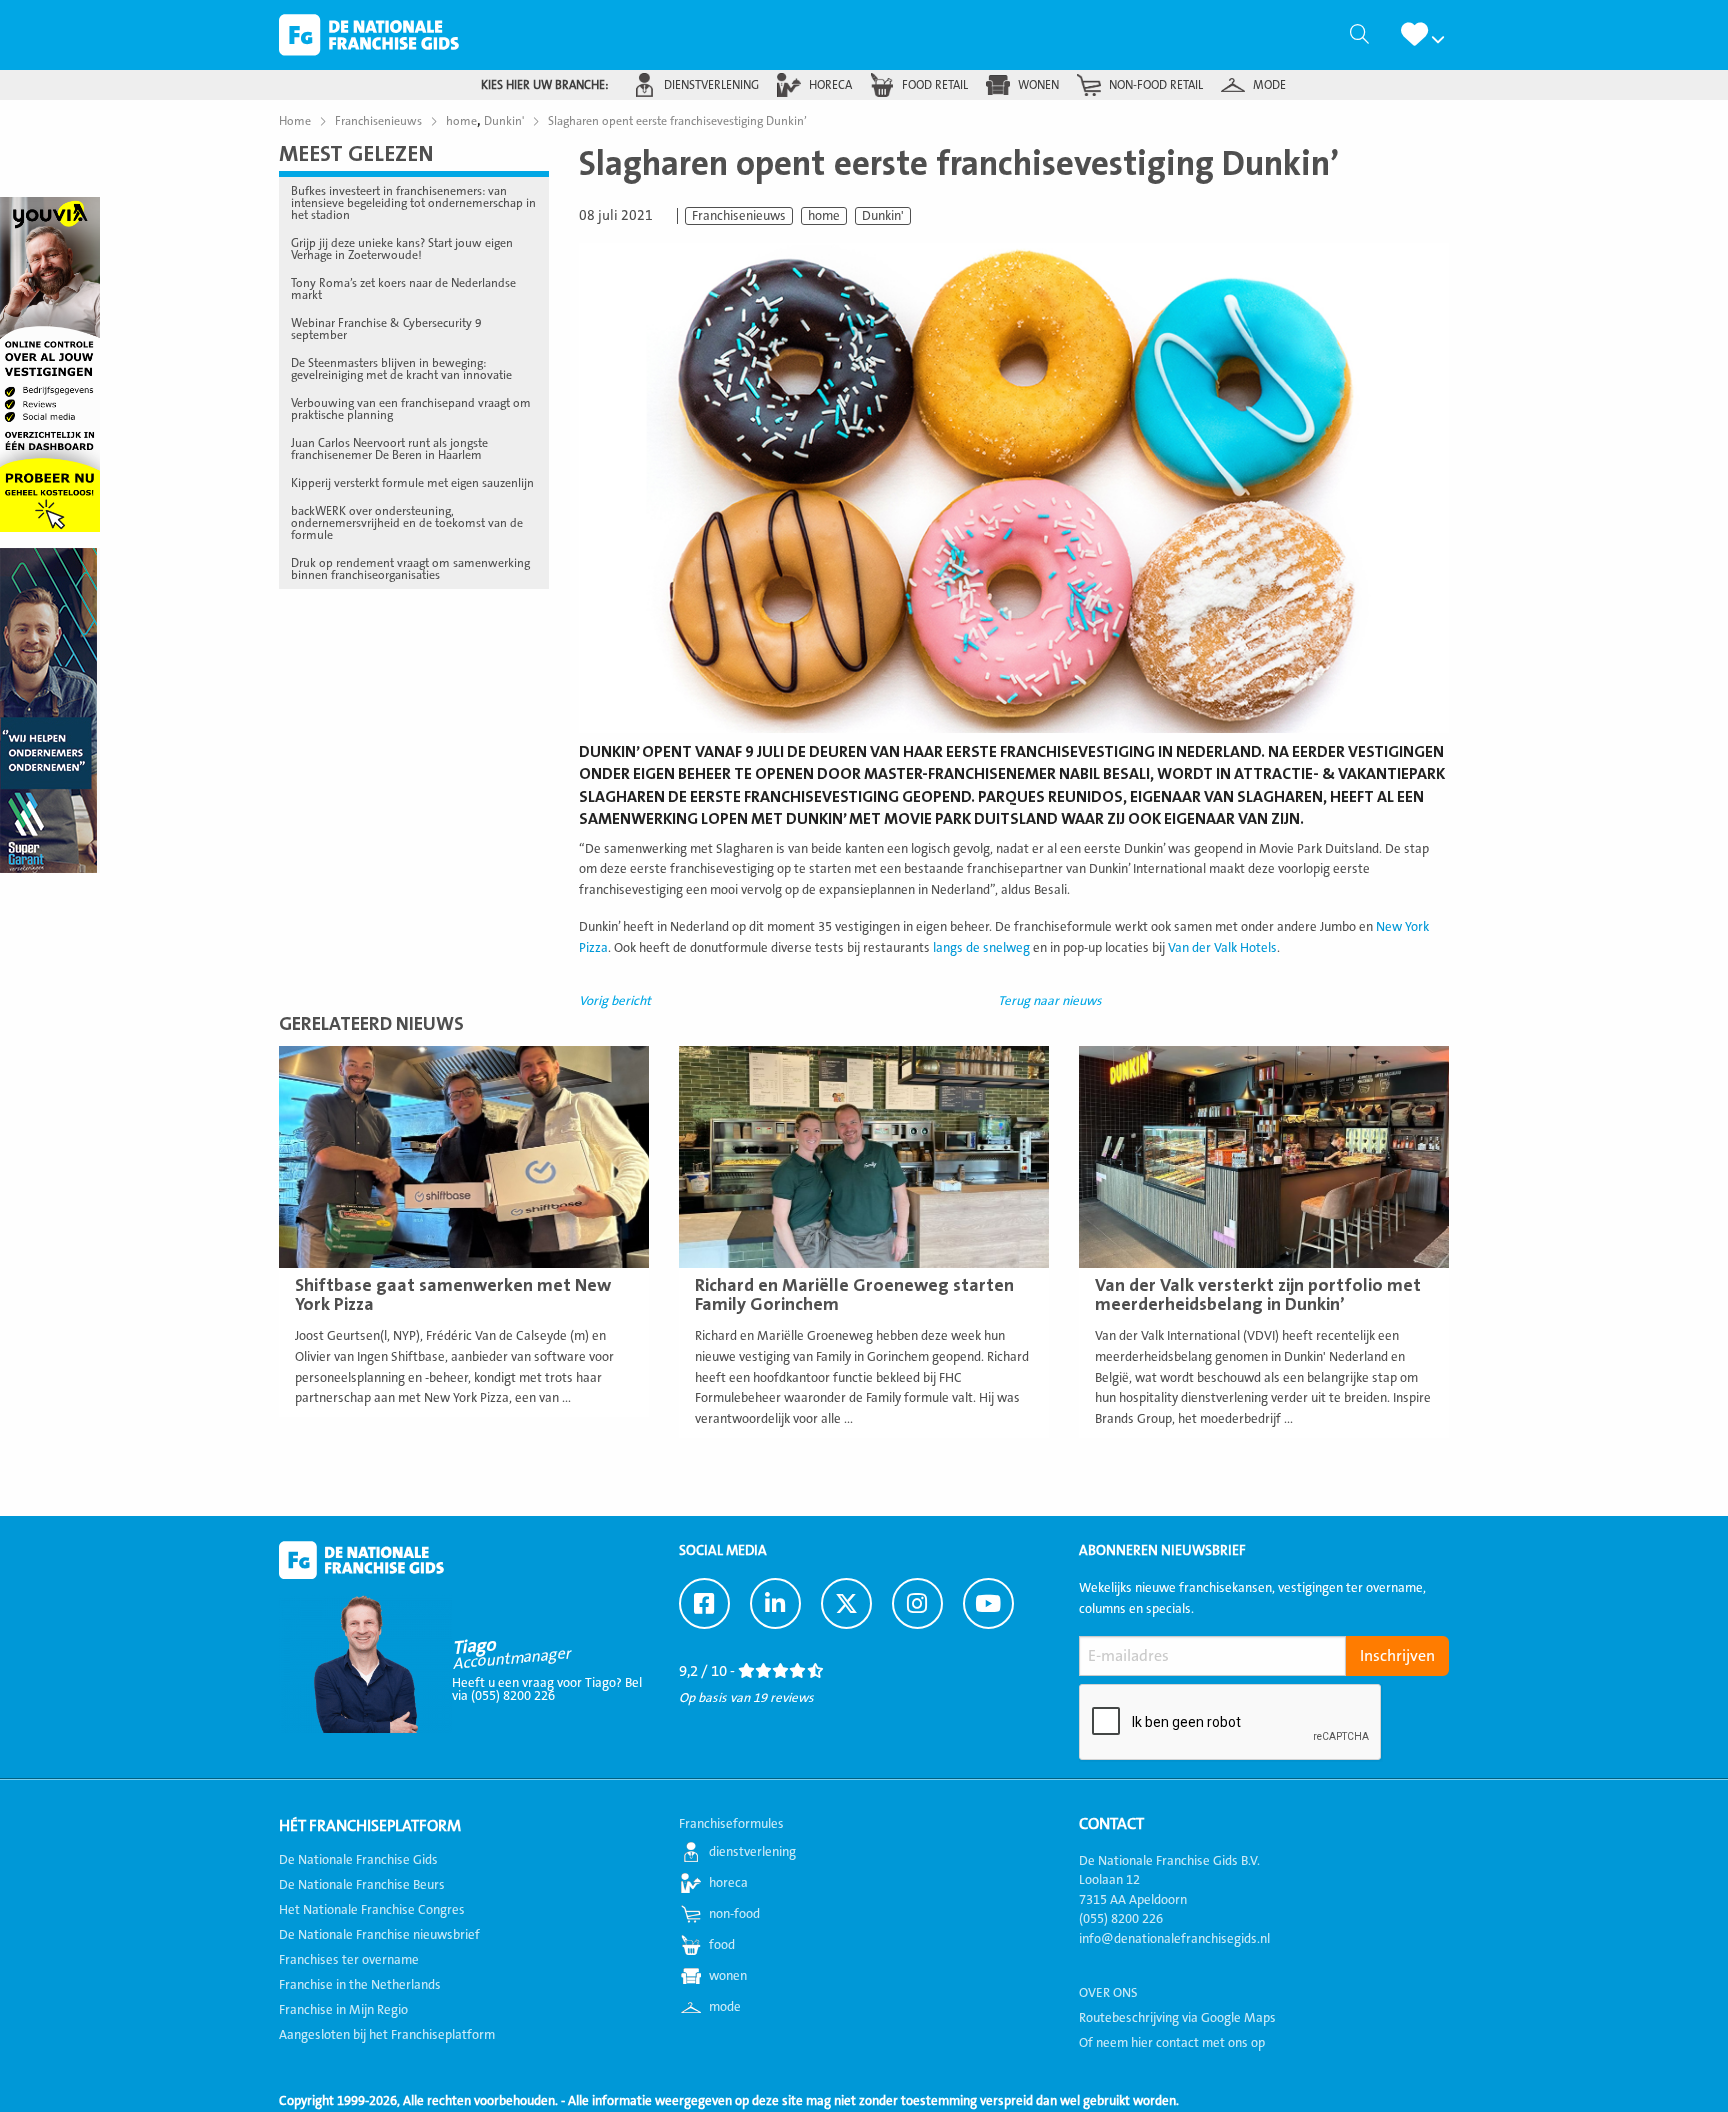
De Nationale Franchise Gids (369, 35)
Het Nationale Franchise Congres (372, 1910)
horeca (830, 85)
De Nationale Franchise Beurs (362, 1885)
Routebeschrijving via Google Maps (1177, 2018)
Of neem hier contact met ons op (1172, 2043)
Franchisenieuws (739, 216)
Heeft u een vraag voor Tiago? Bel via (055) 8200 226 (547, 1689)
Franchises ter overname (349, 1960)
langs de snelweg (981, 948)
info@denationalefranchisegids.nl (1174, 1939)
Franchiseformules (731, 1824)
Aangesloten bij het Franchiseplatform (387, 2035)
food (722, 1945)
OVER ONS (1108, 1993)
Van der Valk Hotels (1222, 948)
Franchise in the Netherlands (360, 1985)
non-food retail (1156, 85)
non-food (734, 1914)
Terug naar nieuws (1050, 1001)
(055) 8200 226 (1121, 1919)
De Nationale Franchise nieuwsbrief (379, 1935)
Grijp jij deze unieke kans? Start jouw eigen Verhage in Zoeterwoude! (402, 249)
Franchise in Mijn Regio (343, 2010)
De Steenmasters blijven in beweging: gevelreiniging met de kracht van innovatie (401, 369)
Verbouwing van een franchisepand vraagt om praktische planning (411, 409)
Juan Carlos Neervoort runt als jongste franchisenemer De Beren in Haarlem (389, 449)
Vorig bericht (615, 1001)
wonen (1038, 85)
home (824, 216)
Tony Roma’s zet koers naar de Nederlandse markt (403, 289)
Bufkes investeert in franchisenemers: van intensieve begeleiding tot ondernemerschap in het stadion (413, 203)
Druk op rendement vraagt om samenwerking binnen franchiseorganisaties (410, 569)
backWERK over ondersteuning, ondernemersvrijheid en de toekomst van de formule (407, 523)
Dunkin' (883, 216)
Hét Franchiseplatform (370, 1826)
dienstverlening (711, 85)
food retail (935, 85)
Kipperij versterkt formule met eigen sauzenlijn (412, 483)
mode (1269, 85)
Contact (1111, 1824)
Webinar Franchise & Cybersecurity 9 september (386, 329)
